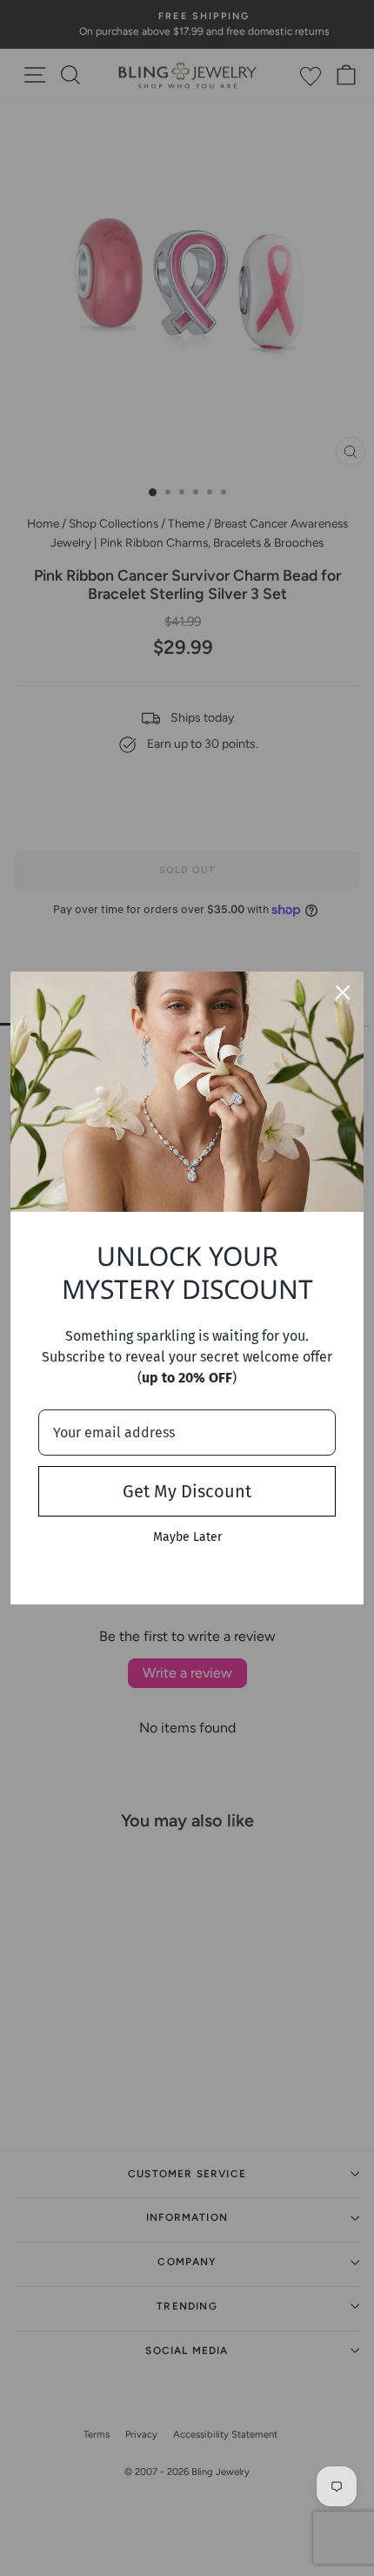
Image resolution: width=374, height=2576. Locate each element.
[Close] (343, 992)
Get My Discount (187, 1491)
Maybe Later (187, 1537)
